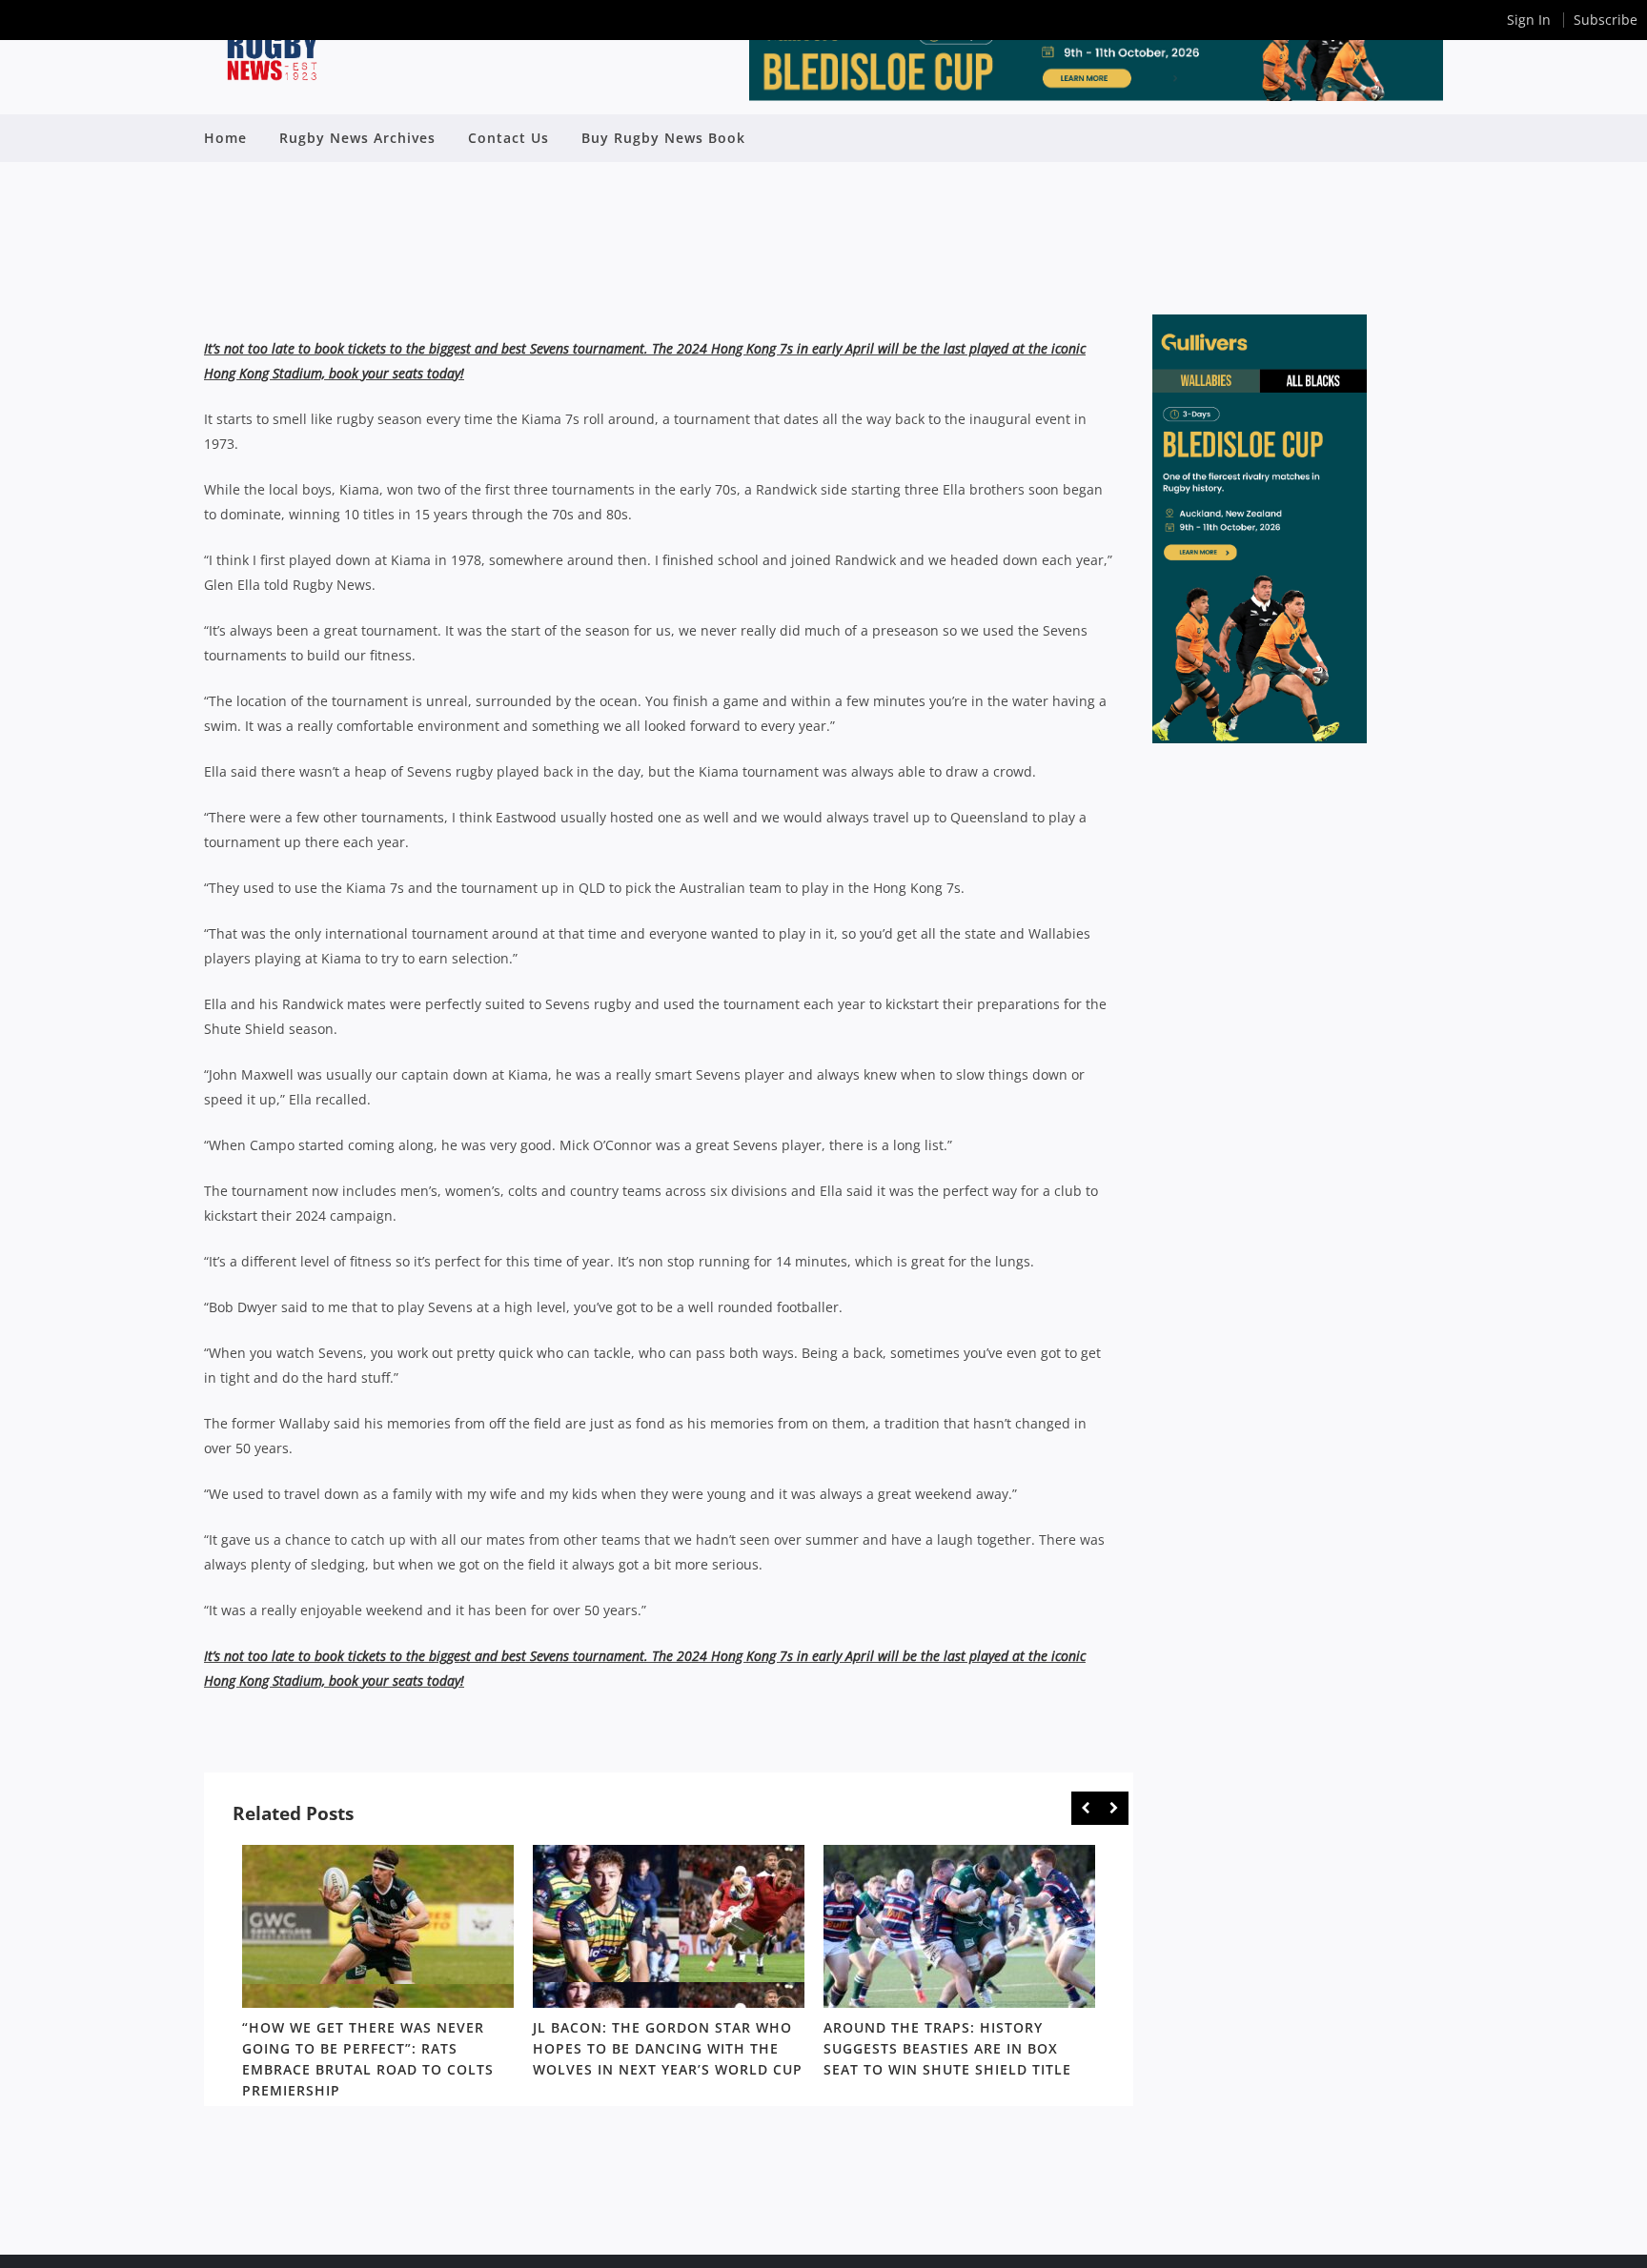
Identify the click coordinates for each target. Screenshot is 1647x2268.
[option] (378, 1975)
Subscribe (1606, 20)
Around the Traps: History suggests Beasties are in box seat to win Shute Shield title (947, 2048)
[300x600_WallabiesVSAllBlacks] (1260, 738)
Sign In (1529, 20)
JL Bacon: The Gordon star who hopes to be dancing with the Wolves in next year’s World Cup (668, 2048)
